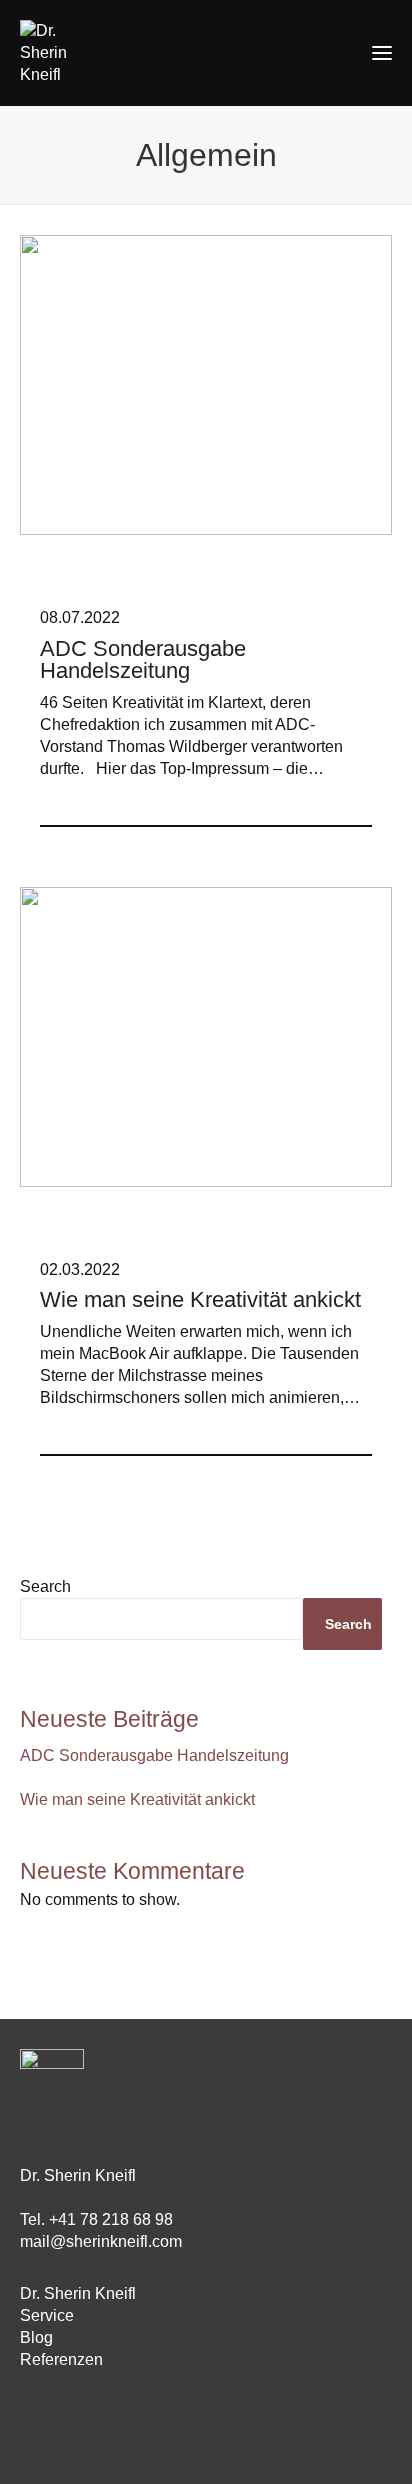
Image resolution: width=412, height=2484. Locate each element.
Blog (36, 2337)
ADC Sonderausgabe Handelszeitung (154, 1755)
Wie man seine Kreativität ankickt (137, 1799)
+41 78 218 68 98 (111, 2219)
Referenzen (61, 2359)
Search (45, 1586)
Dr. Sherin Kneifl (78, 2293)
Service (47, 2315)
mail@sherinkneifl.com (101, 2241)
